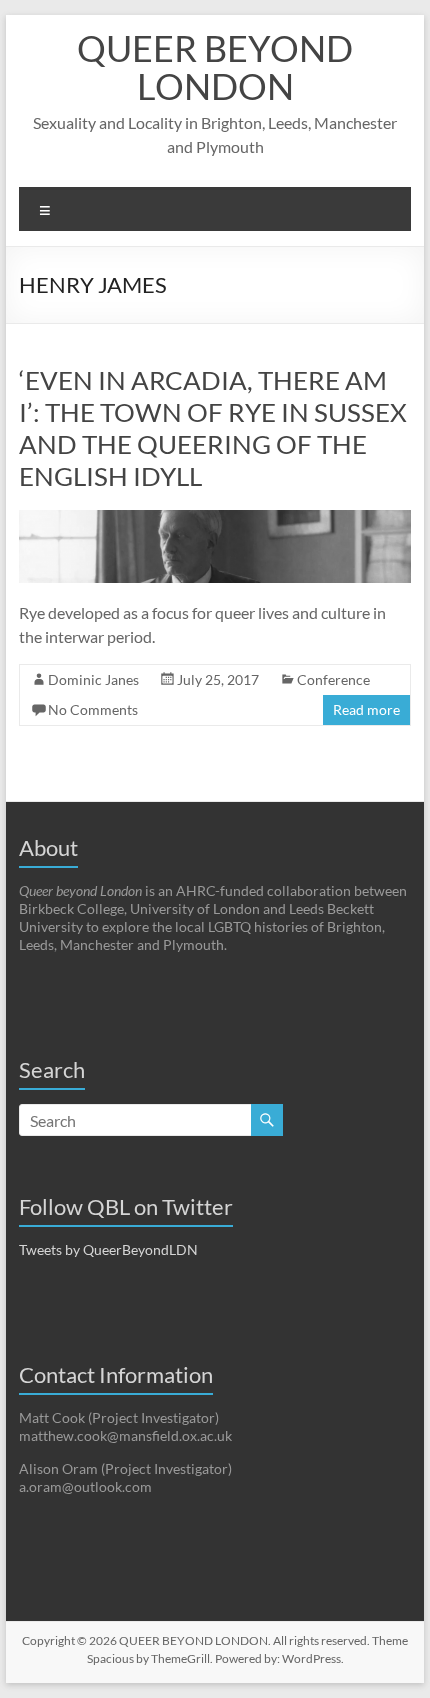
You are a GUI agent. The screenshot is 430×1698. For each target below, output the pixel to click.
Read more (366, 709)
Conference (333, 679)
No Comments (93, 709)
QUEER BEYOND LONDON (215, 67)
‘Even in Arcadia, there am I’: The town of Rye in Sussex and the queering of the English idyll (213, 428)
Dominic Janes (93, 679)
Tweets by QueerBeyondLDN (108, 1249)
